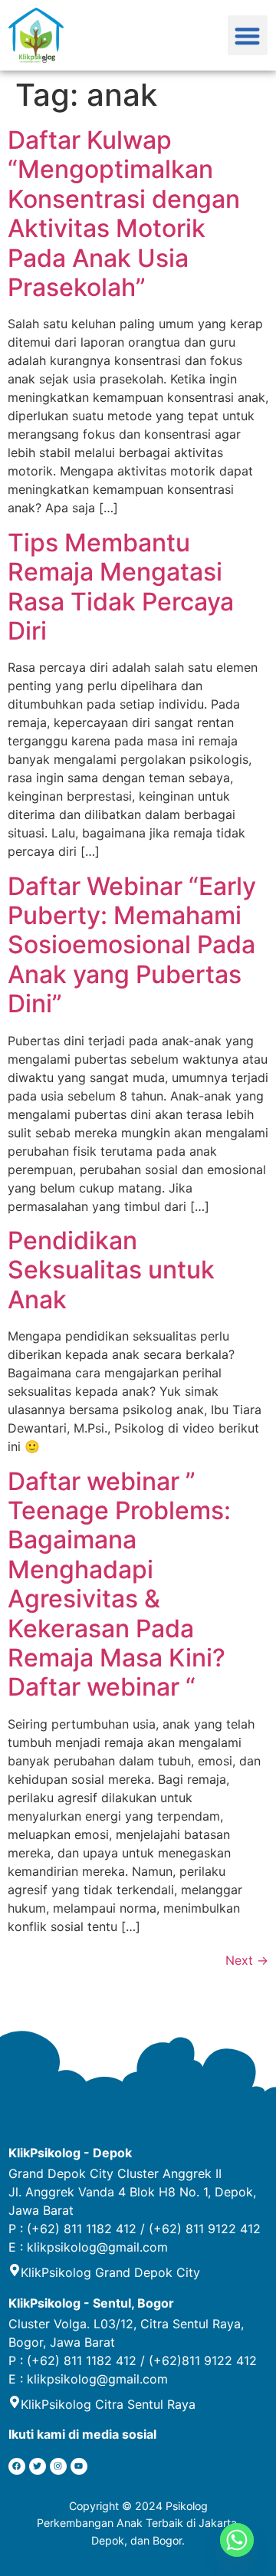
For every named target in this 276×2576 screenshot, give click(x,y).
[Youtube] (79, 2466)
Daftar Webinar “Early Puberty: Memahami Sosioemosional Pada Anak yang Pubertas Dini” (132, 945)
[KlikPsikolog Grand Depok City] (15, 2270)
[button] (248, 36)
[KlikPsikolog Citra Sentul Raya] (15, 2402)
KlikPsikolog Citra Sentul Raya (108, 2404)
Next (247, 1960)
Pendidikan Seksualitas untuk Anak (111, 1270)
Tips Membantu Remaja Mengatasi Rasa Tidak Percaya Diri (121, 587)
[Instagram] (58, 2466)
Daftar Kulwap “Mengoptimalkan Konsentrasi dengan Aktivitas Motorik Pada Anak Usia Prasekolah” (124, 214)
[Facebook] (17, 2466)
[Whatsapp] (237, 2540)
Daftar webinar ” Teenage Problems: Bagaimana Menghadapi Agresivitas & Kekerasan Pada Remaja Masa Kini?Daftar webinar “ (119, 1584)
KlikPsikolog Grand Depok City (110, 2272)
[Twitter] (38, 2466)
